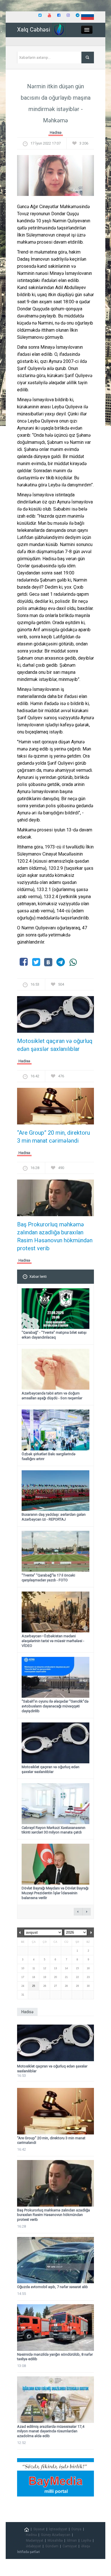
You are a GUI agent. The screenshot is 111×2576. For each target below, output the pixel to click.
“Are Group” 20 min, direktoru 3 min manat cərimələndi (54, 1137)
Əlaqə (86, 2546)
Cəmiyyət (70, 2546)
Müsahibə (55, 2541)
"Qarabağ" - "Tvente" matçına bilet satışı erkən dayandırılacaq (54, 1335)
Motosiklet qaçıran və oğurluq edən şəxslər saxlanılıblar (55, 1045)
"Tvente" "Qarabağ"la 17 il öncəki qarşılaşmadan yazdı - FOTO (48, 1578)
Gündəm (52, 2546)
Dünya (76, 2529)
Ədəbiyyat (33, 2546)
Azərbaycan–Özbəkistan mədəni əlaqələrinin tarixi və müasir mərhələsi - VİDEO (53, 1641)
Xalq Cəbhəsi (34, 30)
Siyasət (39, 2529)
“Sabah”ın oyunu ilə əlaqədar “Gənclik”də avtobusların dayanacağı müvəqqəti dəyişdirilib (55, 1706)
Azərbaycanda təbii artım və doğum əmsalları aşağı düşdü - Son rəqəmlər (52, 1396)
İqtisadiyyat (58, 2529)
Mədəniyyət (35, 2541)
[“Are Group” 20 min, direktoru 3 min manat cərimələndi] (55, 1108)
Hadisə (56, 132)
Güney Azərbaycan (56, 2535)
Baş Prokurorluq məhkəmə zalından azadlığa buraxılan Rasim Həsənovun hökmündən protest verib (55, 1236)
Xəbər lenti (38, 1276)
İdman (72, 2541)
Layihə (86, 2541)
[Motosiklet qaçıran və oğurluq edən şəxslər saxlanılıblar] (55, 1016)
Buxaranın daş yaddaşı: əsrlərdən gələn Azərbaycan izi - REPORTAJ (54, 1517)
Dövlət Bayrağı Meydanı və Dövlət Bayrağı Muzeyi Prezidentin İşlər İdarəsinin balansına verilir (55, 1893)
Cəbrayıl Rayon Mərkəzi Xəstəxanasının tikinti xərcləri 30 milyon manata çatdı (54, 1830)
